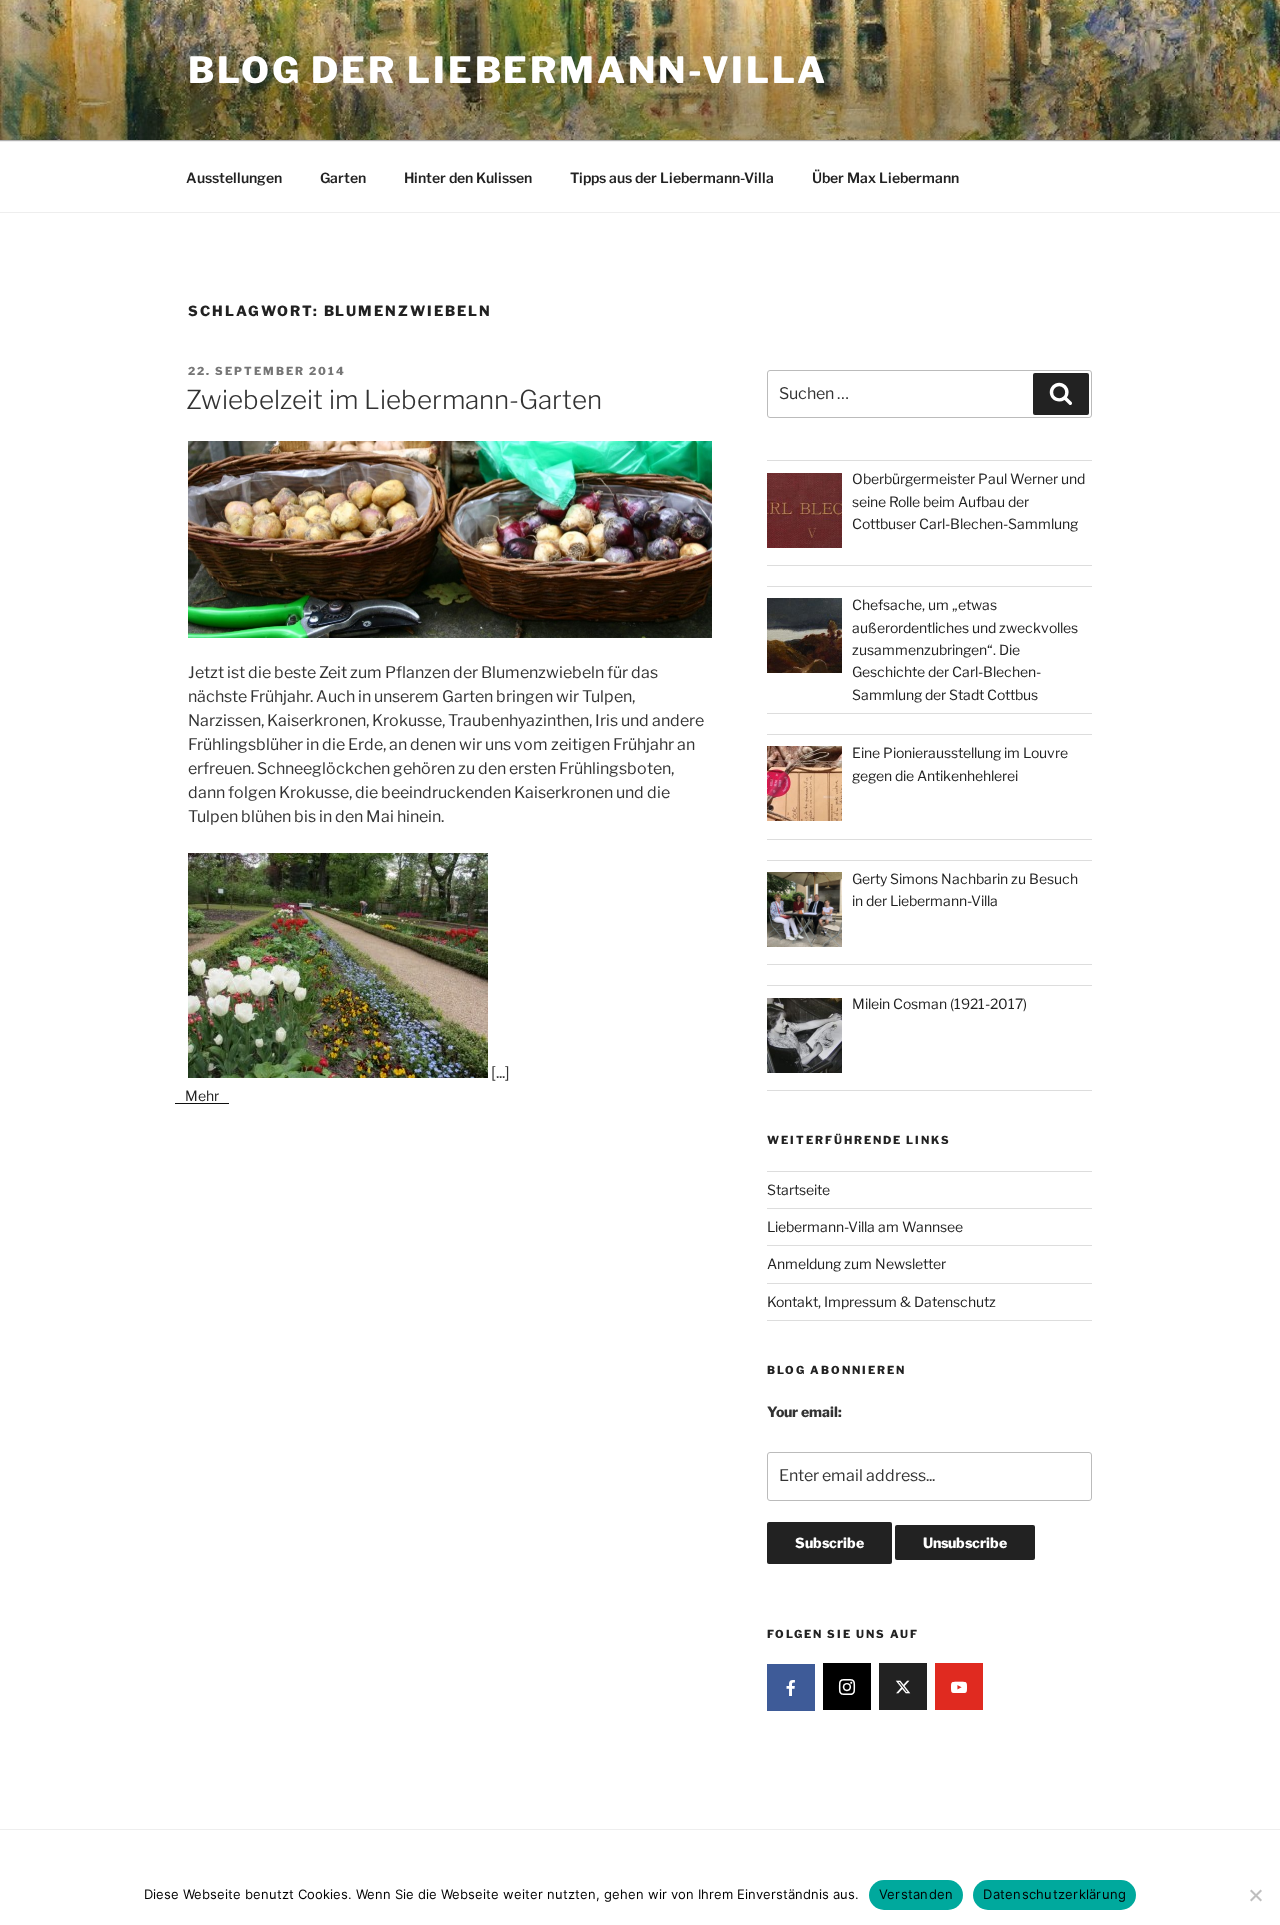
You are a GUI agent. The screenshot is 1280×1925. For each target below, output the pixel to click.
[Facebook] (791, 1688)
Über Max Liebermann (885, 177)
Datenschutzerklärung (1054, 1894)
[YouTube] (959, 1687)
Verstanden (916, 1894)
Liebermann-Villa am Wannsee (865, 1226)
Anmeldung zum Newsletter (856, 1263)
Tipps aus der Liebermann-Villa (672, 177)
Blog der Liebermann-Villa (508, 70)
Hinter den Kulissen (468, 177)
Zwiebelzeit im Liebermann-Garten (394, 399)
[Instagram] (847, 1687)
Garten (343, 177)
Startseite (798, 1189)
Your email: (804, 1411)
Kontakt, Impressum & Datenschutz (881, 1301)
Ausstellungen (234, 177)
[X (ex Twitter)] (903, 1687)
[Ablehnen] (1255, 1895)
